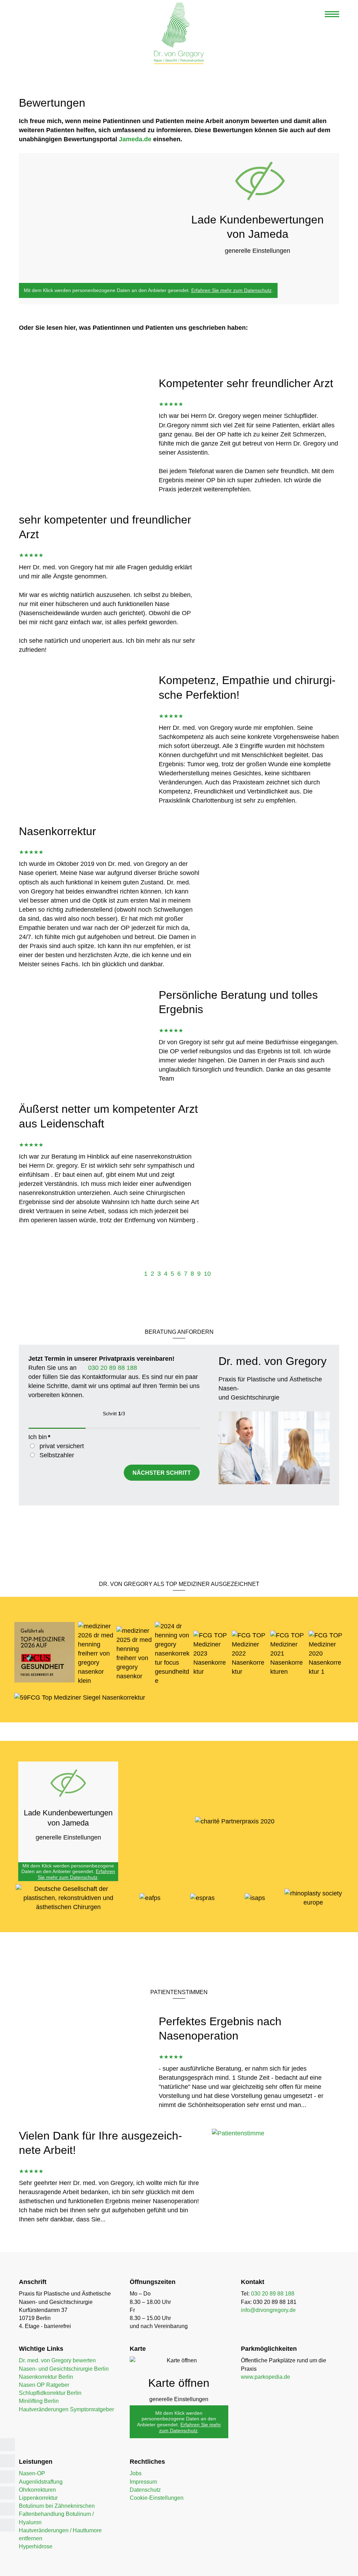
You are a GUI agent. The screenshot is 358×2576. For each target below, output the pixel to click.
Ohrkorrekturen (37, 2490)
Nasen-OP (32, 2473)
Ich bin (39, 1437)
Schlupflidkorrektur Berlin (50, 2393)
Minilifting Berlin (39, 2401)
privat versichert (62, 1446)
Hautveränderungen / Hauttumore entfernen (60, 2534)
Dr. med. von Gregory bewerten (57, 2360)
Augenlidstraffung (41, 2482)
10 (207, 1274)
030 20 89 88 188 (112, 1368)
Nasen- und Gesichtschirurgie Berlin (64, 2369)
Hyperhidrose (36, 2546)
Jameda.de (135, 139)
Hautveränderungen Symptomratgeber (66, 2409)
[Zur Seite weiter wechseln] (217, 1274)
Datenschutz (145, 2490)
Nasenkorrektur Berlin (46, 2377)
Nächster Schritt (162, 1473)
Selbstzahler (57, 1455)
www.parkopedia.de (266, 2377)
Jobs (136, 2473)
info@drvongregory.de (268, 2310)
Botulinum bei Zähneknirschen (57, 2506)
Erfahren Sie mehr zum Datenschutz (231, 290)
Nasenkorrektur (58, 831)
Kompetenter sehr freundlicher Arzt (246, 383)
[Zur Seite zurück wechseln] (138, 1274)
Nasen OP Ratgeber (44, 2385)
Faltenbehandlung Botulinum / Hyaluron (56, 2518)
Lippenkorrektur (38, 2498)
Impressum (143, 2482)
